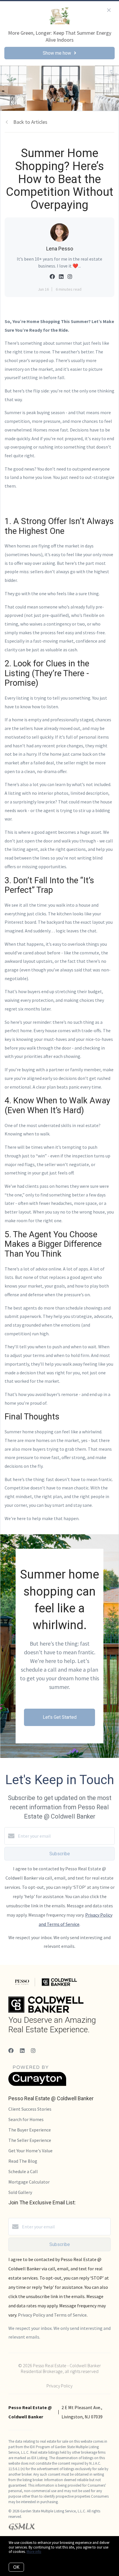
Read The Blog (23, 2161)
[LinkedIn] (22, 2051)
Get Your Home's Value (30, 2151)
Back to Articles (30, 122)
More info (34, 2552)
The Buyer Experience (30, 2130)
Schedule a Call (23, 2171)
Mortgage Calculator (29, 2182)
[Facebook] (11, 2051)
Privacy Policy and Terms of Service (52, 2315)
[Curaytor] (37, 2084)
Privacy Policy (59, 2386)
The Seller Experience (30, 2140)
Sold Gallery (20, 2192)
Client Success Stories (30, 2109)
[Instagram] (33, 2051)
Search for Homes (26, 2119)
